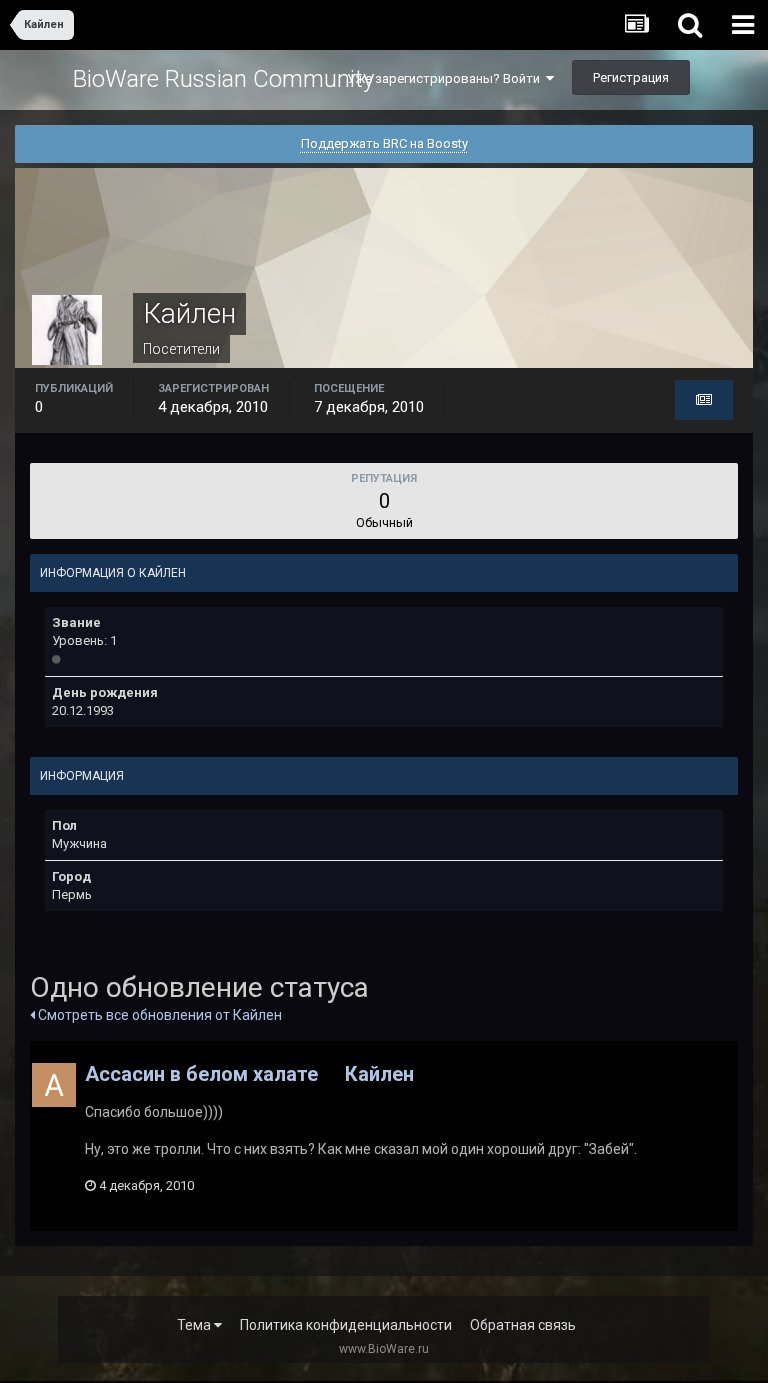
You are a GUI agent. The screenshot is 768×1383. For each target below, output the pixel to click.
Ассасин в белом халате (201, 1074)
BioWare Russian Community (223, 79)
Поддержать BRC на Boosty (384, 143)
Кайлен (379, 1074)
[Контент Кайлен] (704, 400)
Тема (195, 1325)
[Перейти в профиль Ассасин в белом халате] (54, 1085)
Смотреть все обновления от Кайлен (158, 1015)
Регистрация (631, 77)
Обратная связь (523, 1325)
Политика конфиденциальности (346, 1325)
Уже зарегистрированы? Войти (446, 78)
